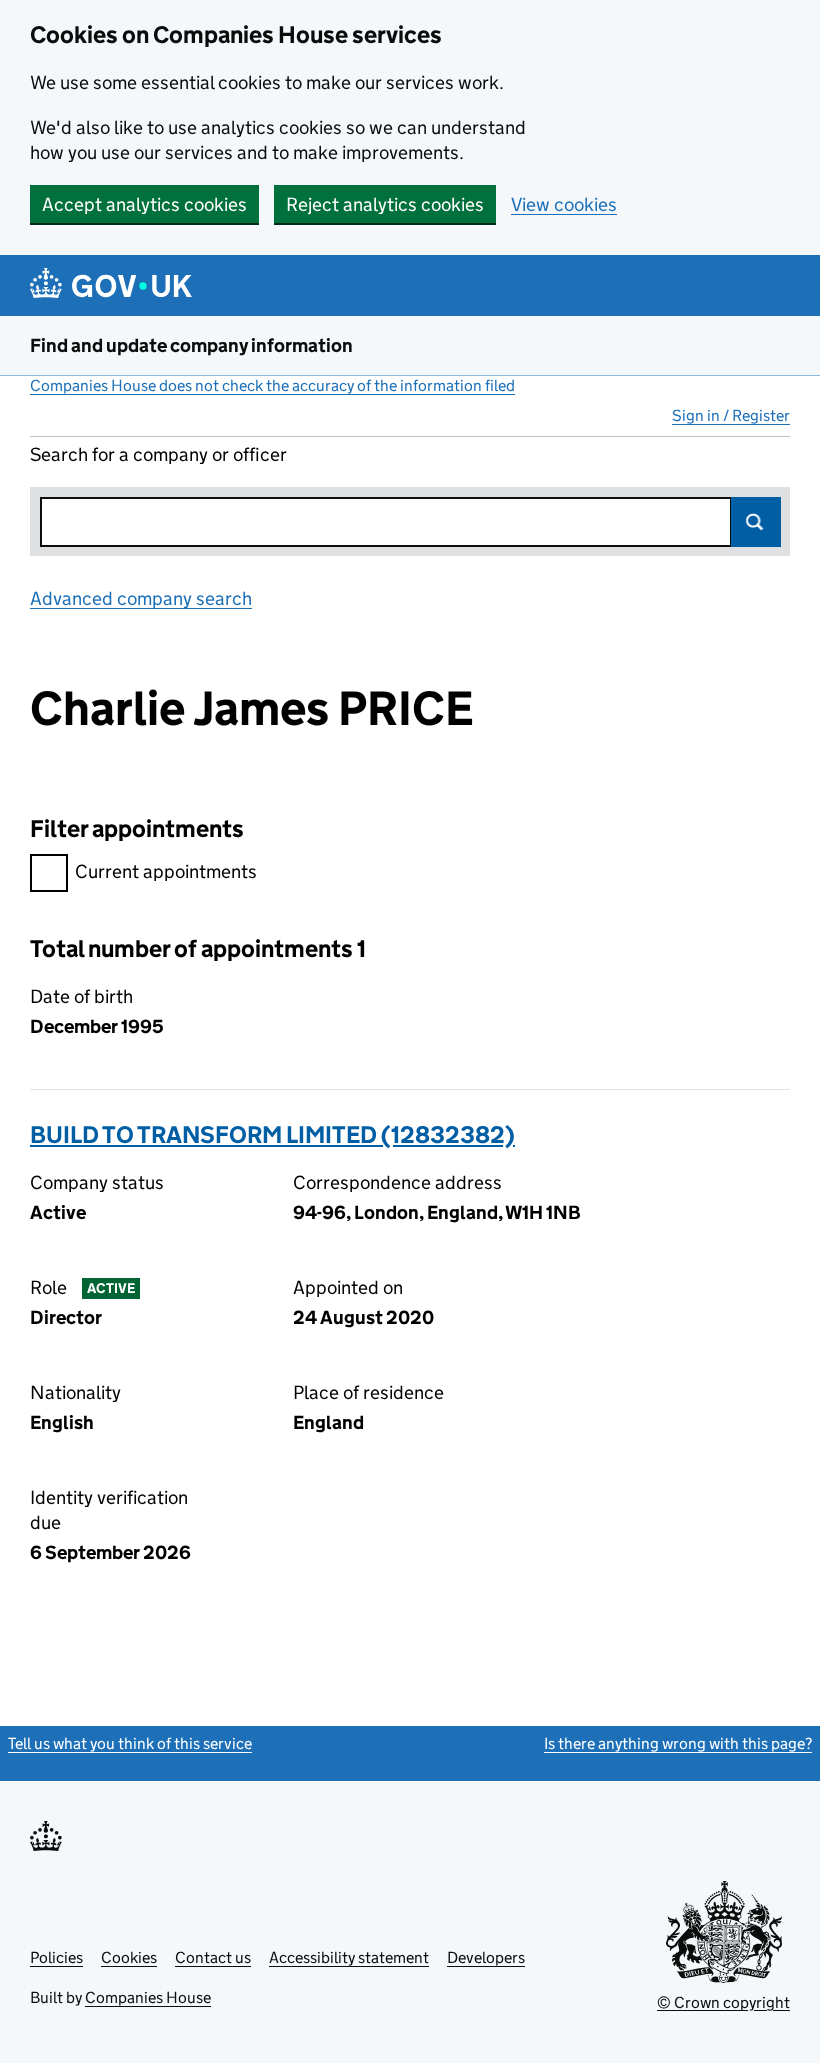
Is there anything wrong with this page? (678, 1743)
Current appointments (166, 871)
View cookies (564, 204)
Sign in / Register (731, 415)
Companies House (148, 1997)
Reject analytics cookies (385, 204)
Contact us (213, 1957)
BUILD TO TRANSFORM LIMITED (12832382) (272, 1134)
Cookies (129, 1957)
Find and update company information (191, 345)
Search (756, 522)
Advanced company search (141, 598)
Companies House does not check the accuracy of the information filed (272, 385)
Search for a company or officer (158, 454)
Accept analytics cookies (144, 204)
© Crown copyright (723, 2002)
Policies (56, 1957)
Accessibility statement (349, 1957)
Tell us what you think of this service (130, 1743)
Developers (486, 1957)
